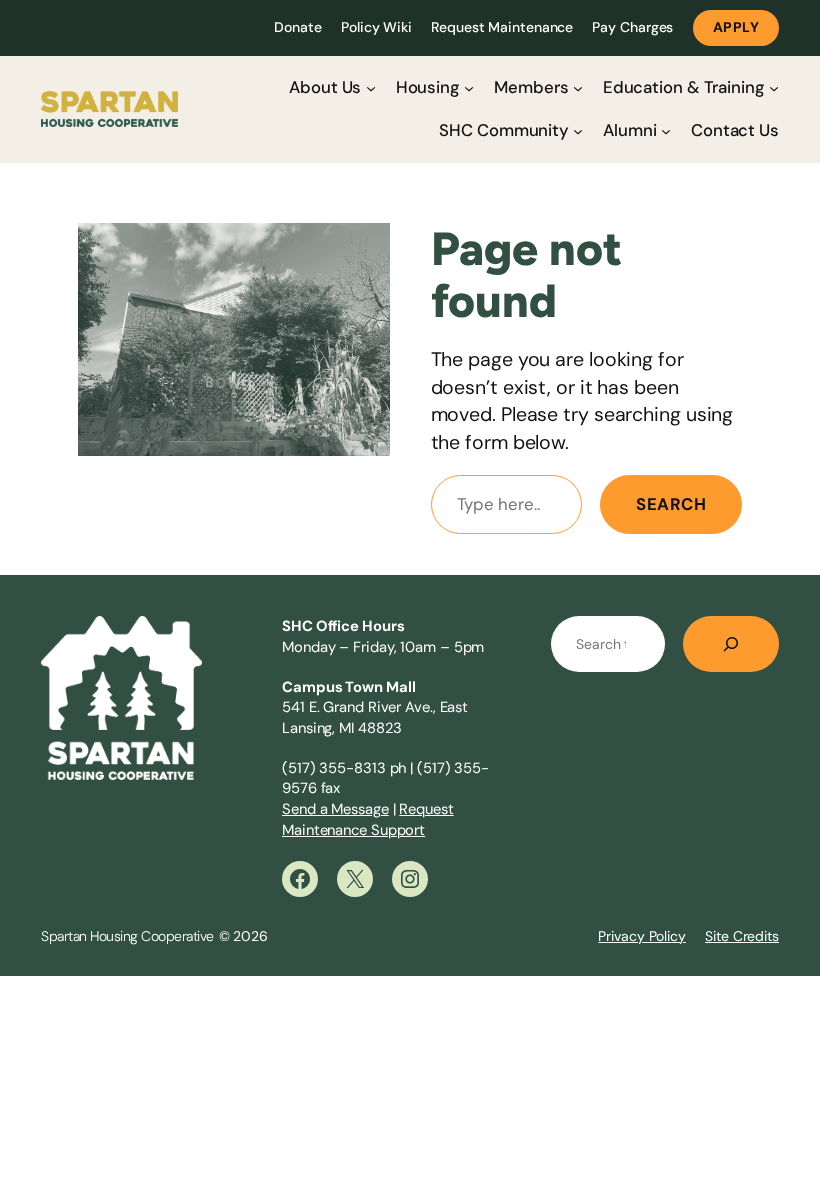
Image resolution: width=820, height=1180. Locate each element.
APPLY (736, 27)
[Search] (731, 644)
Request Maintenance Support (368, 819)
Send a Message (335, 809)
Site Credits (742, 936)
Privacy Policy (642, 936)
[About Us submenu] (371, 87)
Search (671, 504)
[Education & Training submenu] (774, 87)
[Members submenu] (578, 87)
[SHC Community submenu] (578, 131)
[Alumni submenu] (666, 131)
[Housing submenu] (469, 87)
